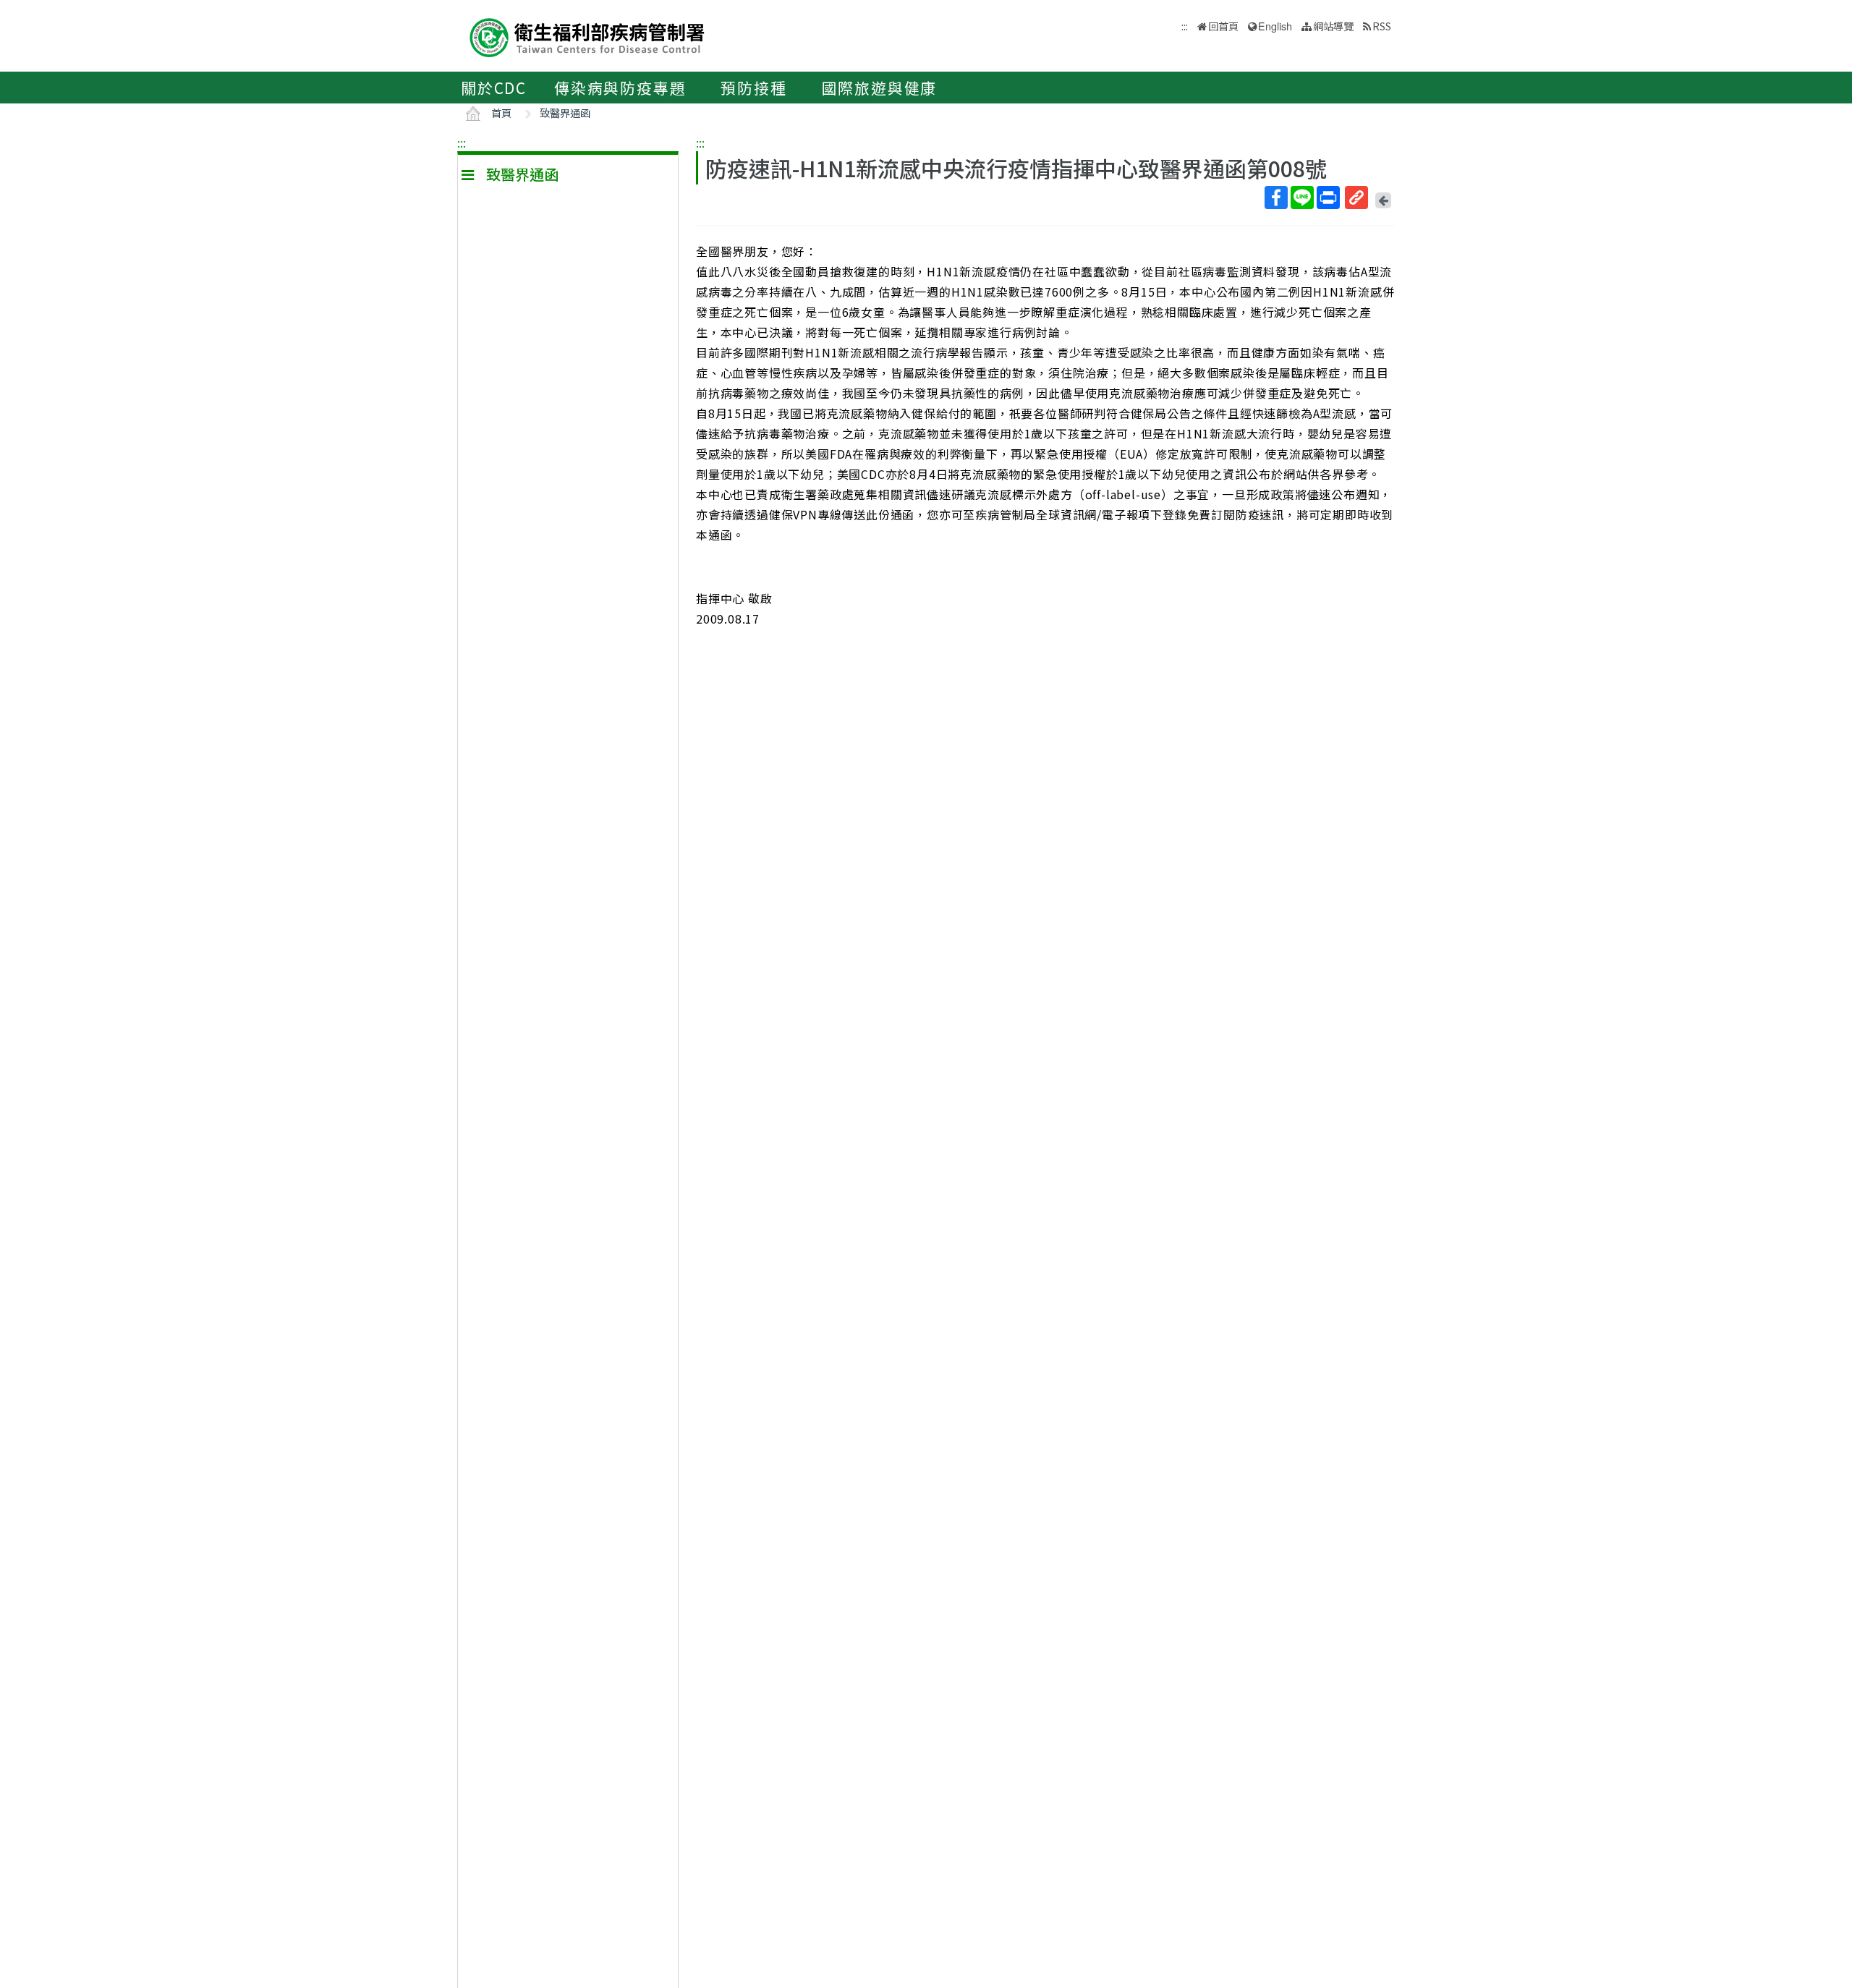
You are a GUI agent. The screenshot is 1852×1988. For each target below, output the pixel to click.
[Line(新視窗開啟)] (1302, 197)
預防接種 (753, 88)
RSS (1382, 26)
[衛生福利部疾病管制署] (587, 36)
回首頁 (1223, 26)
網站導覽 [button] (1333, 26)
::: (462, 143)
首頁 (501, 112)
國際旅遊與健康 (880, 88)
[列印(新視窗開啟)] (1328, 197)
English (1275, 26)
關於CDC (494, 88)
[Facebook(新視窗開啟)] (1276, 197)
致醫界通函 (565, 112)
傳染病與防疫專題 (620, 88)
